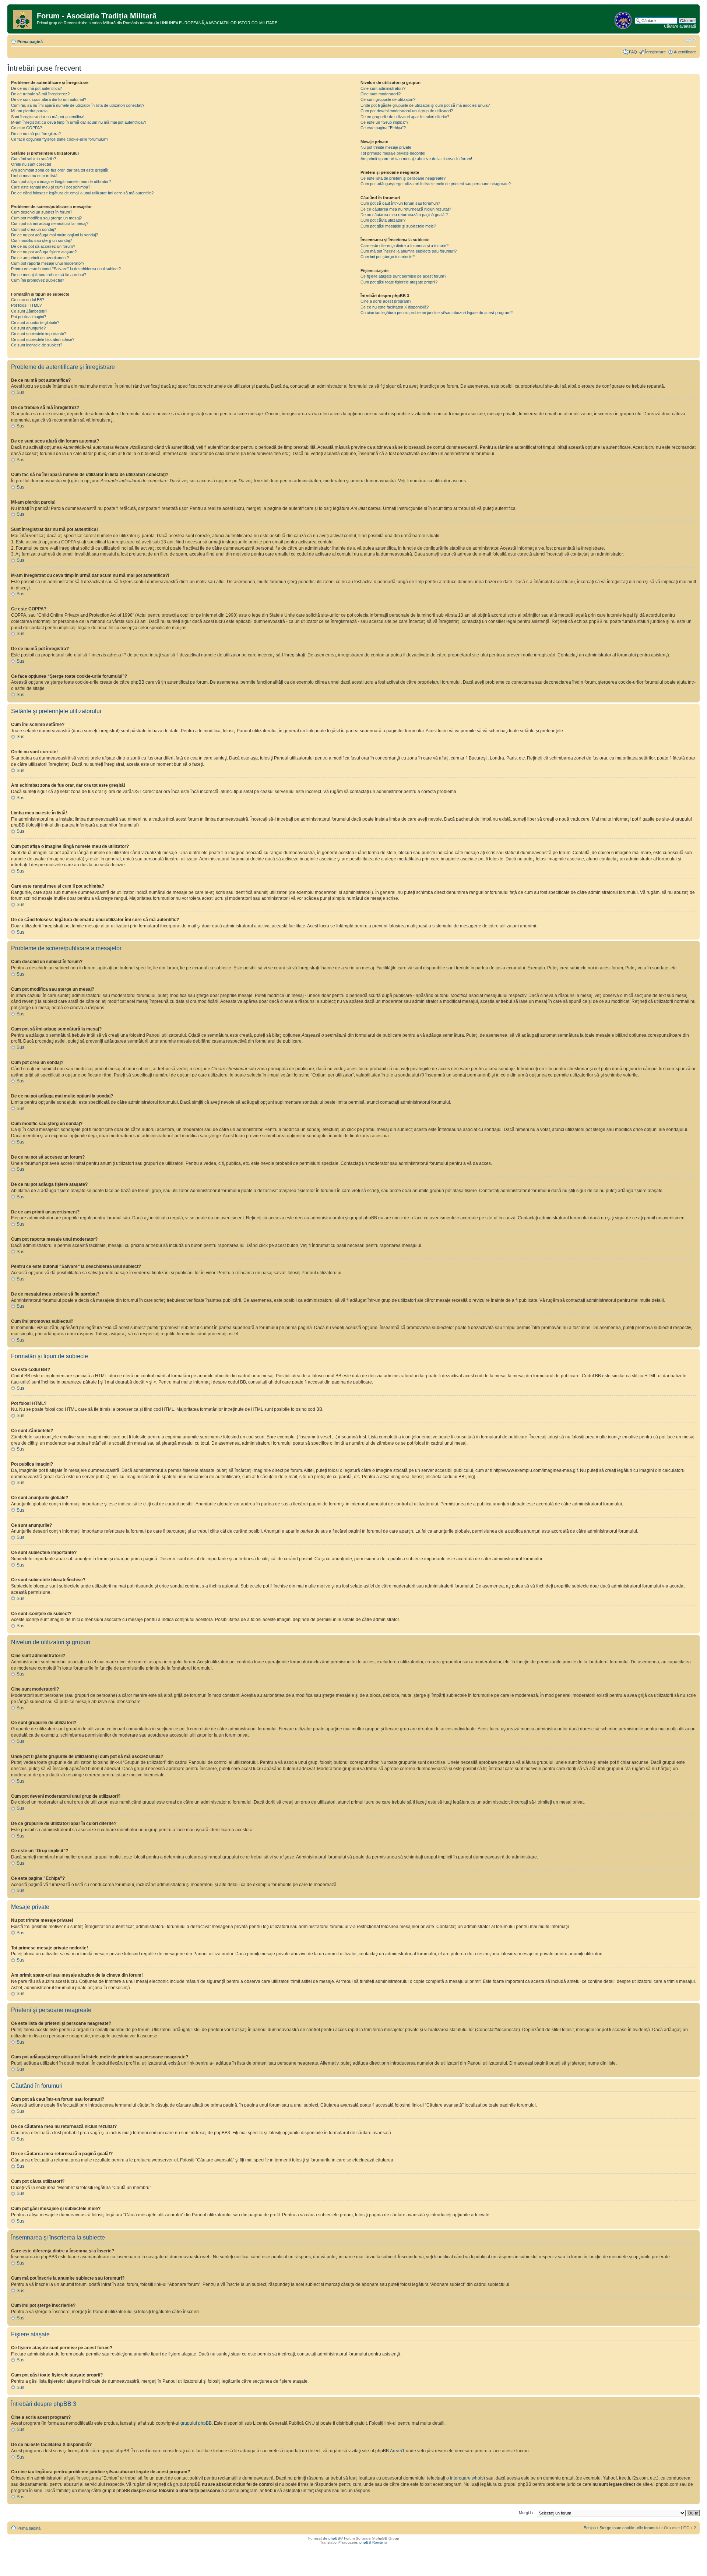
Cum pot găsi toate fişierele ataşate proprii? (399, 282)
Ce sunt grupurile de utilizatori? (388, 99)
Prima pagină (30, 42)
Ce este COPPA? (27, 128)
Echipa (590, 2528)
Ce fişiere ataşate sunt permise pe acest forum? (403, 276)
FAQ (633, 52)
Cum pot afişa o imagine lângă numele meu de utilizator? (61, 182)
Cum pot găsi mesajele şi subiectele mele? (398, 226)
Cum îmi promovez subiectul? (38, 280)
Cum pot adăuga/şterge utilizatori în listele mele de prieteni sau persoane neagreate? (436, 184)
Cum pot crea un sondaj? (34, 229)
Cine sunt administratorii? (383, 88)
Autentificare (685, 52)
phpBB (334, 2538)
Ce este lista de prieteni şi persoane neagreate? (403, 178)
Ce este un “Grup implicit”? (384, 122)
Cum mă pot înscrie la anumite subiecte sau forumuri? (409, 251)
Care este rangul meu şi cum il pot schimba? (51, 187)
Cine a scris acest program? (386, 301)
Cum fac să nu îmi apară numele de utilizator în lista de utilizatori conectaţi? (78, 105)
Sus (20, 392)
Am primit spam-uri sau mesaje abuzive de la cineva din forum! (416, 159)
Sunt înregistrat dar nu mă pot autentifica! (48, 117)
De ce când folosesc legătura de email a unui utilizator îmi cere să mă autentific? (82, 193)
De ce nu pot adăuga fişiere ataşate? (44, 252)
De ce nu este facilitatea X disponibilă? (395, 307)
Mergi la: (526, 2513)
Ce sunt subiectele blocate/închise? (43, 339)
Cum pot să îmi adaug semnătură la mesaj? (50, 223)
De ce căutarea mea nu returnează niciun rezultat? (406, 209)
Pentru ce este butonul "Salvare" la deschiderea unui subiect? (66, 269)
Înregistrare (655, 52)
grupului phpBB (196, 2423)
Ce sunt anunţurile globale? (35, 323)
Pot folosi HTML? (26, 305)
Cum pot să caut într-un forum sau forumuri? (400, 203)
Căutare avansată (680, 26)
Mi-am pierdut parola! (30, 111)
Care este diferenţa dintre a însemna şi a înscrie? (404, 246)
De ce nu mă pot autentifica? (36, 88)
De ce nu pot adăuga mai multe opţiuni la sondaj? (54, 235)
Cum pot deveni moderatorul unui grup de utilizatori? (407, 111)
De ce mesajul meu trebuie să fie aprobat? (49, 275)
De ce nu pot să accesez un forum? (43, 246)
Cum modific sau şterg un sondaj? (41, 240)
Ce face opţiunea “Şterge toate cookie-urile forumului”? (60, 139)
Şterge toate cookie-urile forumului (630, 2528)
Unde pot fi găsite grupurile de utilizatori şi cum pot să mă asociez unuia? (425, 105)
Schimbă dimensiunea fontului (691, 40)
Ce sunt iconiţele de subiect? (37, 345)
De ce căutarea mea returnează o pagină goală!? (404, 215)
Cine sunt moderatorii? (381, 94)
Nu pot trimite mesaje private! (386, 147)
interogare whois (467, 2478)
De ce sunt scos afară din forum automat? (49, 99)
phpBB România (373, 2542)
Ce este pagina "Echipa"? (383, 128)
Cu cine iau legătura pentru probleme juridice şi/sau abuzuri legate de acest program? (437, 313)
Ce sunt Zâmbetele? (29, 311)
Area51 (397, 2451)
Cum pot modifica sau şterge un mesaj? (46, 218)
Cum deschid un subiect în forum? (42, 212)
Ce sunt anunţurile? (28, 328)
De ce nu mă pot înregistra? (36, 134)
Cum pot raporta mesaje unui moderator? (48, 263)
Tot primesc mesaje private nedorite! (393, 153)
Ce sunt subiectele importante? (39, 334)
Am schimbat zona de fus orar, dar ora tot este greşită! (60, 170)
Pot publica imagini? (29, 317)
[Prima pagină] (23, 18)
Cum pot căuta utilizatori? (383, 220)
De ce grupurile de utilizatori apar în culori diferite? (405, 117)
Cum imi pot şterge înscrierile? (388, 257)
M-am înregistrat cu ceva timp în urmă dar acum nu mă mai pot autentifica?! (78, 122)
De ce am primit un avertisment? (40, 258)
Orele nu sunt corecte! (31, 164)
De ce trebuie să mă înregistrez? (40, 94)
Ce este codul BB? (28, 300)
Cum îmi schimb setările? (34, 159)
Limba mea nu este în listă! (35, 176)
